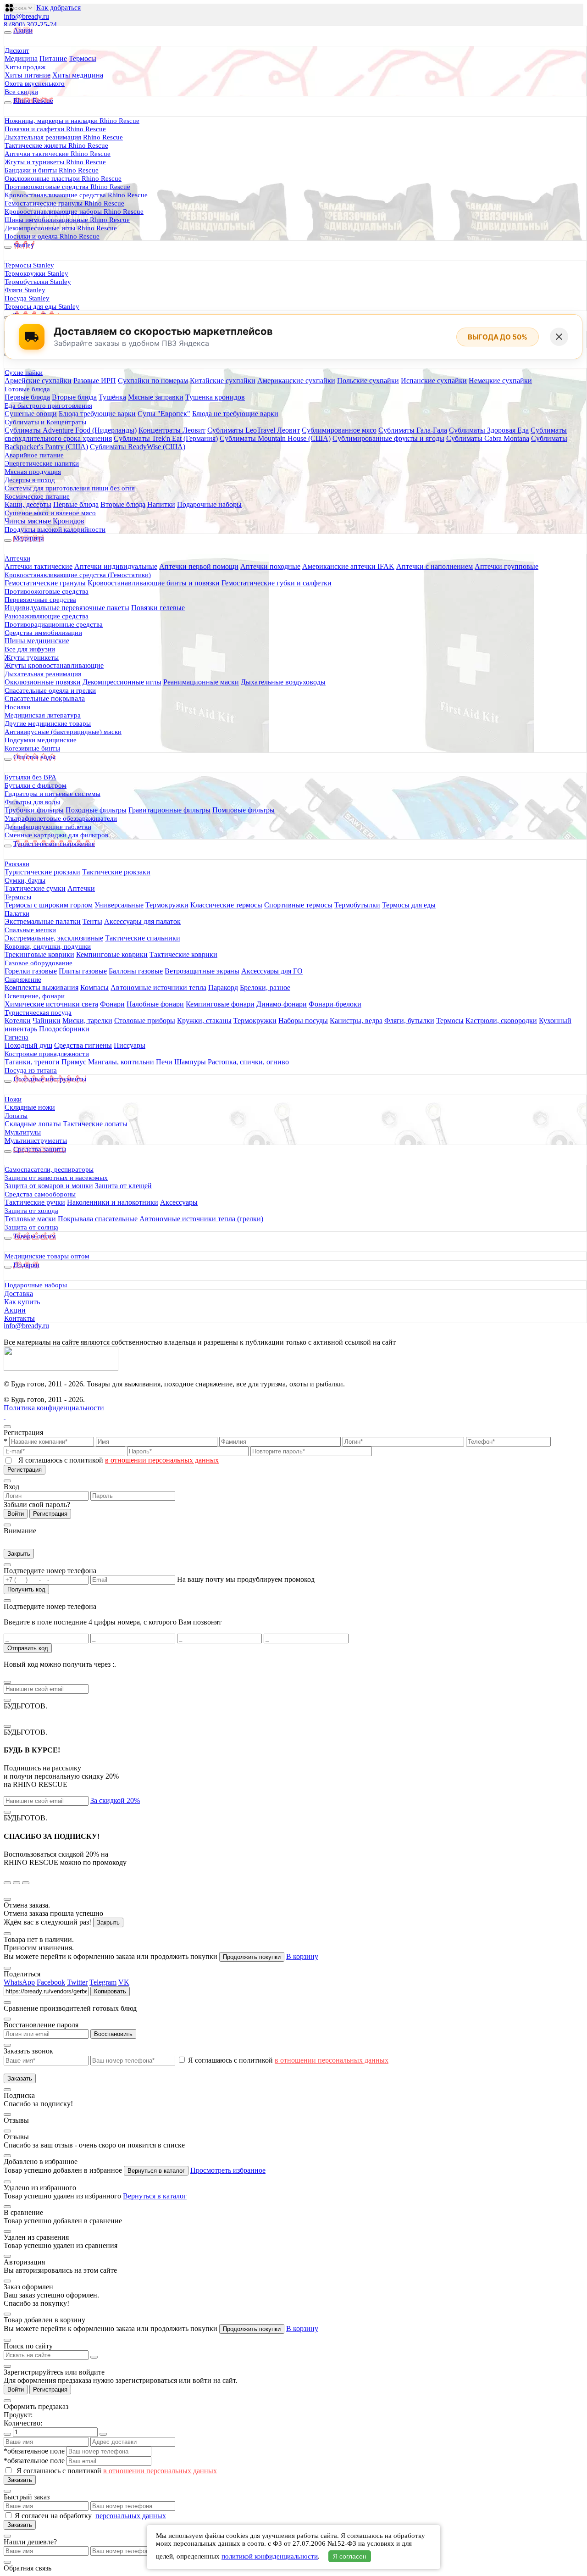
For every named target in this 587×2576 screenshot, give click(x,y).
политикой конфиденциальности (270, 2556)
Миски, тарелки (87, 1021)
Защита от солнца (31, 1227)
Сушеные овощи (31, 414)
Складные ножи (30, 1107)
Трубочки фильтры (34, 810)
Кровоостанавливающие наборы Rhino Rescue (74, 211)
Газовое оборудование (39, 963)
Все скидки (21, 92)
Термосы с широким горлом (49, 905)
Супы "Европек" (164, 414)
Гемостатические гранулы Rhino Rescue (64, 203)
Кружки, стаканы (204, 1021)
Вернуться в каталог (156, 2171)
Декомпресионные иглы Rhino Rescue (61, 228)
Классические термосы (226, 905)
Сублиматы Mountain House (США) (275, 438)
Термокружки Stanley (36, 273)
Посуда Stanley (27, 298)
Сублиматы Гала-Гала (413, 430)
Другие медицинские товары (48, 723)
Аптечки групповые (507, 566)
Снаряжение (23, 979)
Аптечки (17, 558)
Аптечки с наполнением (435, 566)
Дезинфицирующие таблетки (48, 827)
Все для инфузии (30, 649)
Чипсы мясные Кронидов (44, 521)
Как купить (22, 1302)
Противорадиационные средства (54, 624)
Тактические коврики (183, 954)
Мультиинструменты (36, 1141)
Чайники (47, 1021)
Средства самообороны (40, 1194)
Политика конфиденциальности (54, 1408)
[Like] (11, 4)
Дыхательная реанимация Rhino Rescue (64, 137)
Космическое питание (37, 496)
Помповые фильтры (244, 810)
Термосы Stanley (29, 265)
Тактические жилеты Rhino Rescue (56, 145)
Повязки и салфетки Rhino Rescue (55, 129)
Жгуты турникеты (32, 657)
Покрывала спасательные (98, 1219)
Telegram (103, 1982)
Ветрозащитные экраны (202, 971)
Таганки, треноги (32, 1062)
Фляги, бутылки (409, 1021)
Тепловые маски (30, 1219)
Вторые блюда (74, 397)
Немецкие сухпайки (500, 381)
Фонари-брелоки (335, 1004)
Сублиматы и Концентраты (45, 422)
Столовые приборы (145, 1021)
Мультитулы (23, 1132)
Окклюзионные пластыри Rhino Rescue (63, 178)
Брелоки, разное (265, 988)
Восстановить (113, 2034)
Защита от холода (31, 1211)
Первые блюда (27, 397)
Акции (15, 1310)
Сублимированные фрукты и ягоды (388, 438)
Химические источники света (51, 1004)
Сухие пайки (24, 373)
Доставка (19, 1294)
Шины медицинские (37, 641)
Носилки (17, 707)
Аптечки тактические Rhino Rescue (58, 154)
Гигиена (17, 1037)
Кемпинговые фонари (220, 1004)
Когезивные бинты (32, 748)
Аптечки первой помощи (199, 566)
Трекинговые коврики (39, 954)
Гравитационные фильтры (169, 810)
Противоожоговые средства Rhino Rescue (67, 187)
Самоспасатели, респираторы (49, 1169)
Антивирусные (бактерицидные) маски (63, 732)
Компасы (94, 988)
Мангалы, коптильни (121, 1062)
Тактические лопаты (95, 1124)
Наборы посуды (303, 1021)
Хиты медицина (78, 75)
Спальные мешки (30, 930)
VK (124, 1982)
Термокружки (167, 905)
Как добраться (58, 8)
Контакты (19, 1318)
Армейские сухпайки (38, 381)
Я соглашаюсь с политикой (119, 1460)
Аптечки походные (270, 566)
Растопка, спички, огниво (248, 1062)
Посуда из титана (31, 1070)
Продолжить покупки (252, 1957)
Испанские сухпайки (434, 381)
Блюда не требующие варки (235, 414)
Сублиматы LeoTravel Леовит (254, 430)
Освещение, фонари (35, 996)
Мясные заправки (156, 397)
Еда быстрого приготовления (48, 406)
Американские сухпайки (296, 381)
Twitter (77, 1982)
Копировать (110, 1991)
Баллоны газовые (136, 971)
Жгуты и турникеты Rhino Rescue (55, 162)
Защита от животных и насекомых (56, 1178)
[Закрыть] (559, 337)
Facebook (51, 1982)
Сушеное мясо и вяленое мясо (50, 513)
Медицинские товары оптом (47, 1256)
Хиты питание (28, 75)
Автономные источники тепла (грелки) (201, 1219)
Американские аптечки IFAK (348, 566)
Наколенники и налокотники (113, 1202)
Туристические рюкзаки (42, 872)
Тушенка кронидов (215, 397)
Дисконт (17, 50)
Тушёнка (112, 397)
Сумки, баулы (25, 880)
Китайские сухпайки (223, 381)
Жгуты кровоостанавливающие (54, 665)
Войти (16, 1514)
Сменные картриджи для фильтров (56, 835)
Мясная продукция (33, 472)
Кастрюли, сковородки (501, 1021)
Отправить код (28, 1648)
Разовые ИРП (95, 381)
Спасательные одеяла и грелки (50, 690)
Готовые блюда (27, 389)
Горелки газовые (31, 971)
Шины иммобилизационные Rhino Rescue (67, 220)
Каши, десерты (28, 504)
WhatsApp (19, 1982)
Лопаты (16, 1116)
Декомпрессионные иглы (122, 682)
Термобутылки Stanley (38, 282)
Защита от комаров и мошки (49, 1186)
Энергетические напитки (42, 463)
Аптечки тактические (39, 566)
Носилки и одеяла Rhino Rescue (52, 236)
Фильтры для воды (32, 802)
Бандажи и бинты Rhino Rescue (52, 170)
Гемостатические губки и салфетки (277, 583)
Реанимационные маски (201, 682)
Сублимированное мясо (339, 430)
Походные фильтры (96, 810)
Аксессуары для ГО (272, 971)
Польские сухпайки (368, 381)
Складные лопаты (33, 1124)
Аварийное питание (34, 455)
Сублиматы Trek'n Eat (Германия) (166, 438)
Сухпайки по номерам (153, 381)
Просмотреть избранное (228, 2170)
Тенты (92, 921)
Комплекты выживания (42, 988)
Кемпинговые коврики (112, 954)
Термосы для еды (409, 905)
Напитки (161, 504)
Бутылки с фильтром (36, 785)
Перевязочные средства (40, 600)
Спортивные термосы (298, 905)
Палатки (17, 913)
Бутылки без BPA (30, 777)
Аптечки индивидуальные (116, 566)
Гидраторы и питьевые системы (53, 794)
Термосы (83, 58)
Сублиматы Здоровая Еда (489, 430)
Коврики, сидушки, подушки (48, 946)
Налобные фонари (155, 1004)
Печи (164, 1062)
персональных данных (131, 2516)
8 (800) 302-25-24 (30, 25)
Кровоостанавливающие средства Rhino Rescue (76, 195)
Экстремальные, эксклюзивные (54, 938)
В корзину (302, 1956)
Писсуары (130, 1045)
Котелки (18, 1021)
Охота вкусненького (35, 83)
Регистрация (25, 1470)
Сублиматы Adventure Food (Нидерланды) (71, 430)
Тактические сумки (35, 888)
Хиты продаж (25, 67)
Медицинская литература (43, 715)
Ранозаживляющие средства (47, 616)
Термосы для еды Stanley (42, 306)
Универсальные (119, 905)
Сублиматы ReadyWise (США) (138, 447)
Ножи (13, 1099)
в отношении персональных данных (162, 1460)
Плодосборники (64, 1029)
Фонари (112, 1004)
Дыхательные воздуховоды (283, 682)
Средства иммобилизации (43, 633)
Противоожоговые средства (47, 591)
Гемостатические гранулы (45, 583)
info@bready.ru (26, 16)
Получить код (26, 1589)
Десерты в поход (30, 480)
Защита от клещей (123, 1186)
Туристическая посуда (38, 1013)
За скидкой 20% (115, 1800)
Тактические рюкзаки (116, 872)
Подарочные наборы (209, 504)
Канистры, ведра (356, 1021)
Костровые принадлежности (47, 1054)
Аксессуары (179, 1202)
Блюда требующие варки (97, 414)
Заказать (20, 2078)
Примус (74, 1062)
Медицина (21, 58)
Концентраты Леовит (172, 430)
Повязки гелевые (158, 608)
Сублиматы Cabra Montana (488, 438)
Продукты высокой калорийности (55, 529)
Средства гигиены (83, 1045)
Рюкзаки (17, 864)
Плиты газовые (83, 971)
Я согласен (350, 2556)
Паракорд (223, 988)
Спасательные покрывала (45, 698)
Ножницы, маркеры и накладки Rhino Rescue (72, 121)
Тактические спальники (143, 938)
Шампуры (190, 1062)
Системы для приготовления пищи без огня (70, 488)
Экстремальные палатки (43, 921)
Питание (53, 58)
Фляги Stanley (25, 290)
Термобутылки (357, 905)
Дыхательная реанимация (43, 674)
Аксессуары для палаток (142, 921)
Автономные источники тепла (158, 988)
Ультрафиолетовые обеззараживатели (61, 818)
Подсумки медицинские (41, 740)
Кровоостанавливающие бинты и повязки (154, 583)
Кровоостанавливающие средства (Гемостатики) (78, 575)
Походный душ (28, 1045)
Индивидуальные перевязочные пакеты (67, 608)
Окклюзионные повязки (43, 682)
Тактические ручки (35, 1202)
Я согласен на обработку (54, 2516)
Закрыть (19, 1554)
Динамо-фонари (282, 1004)
